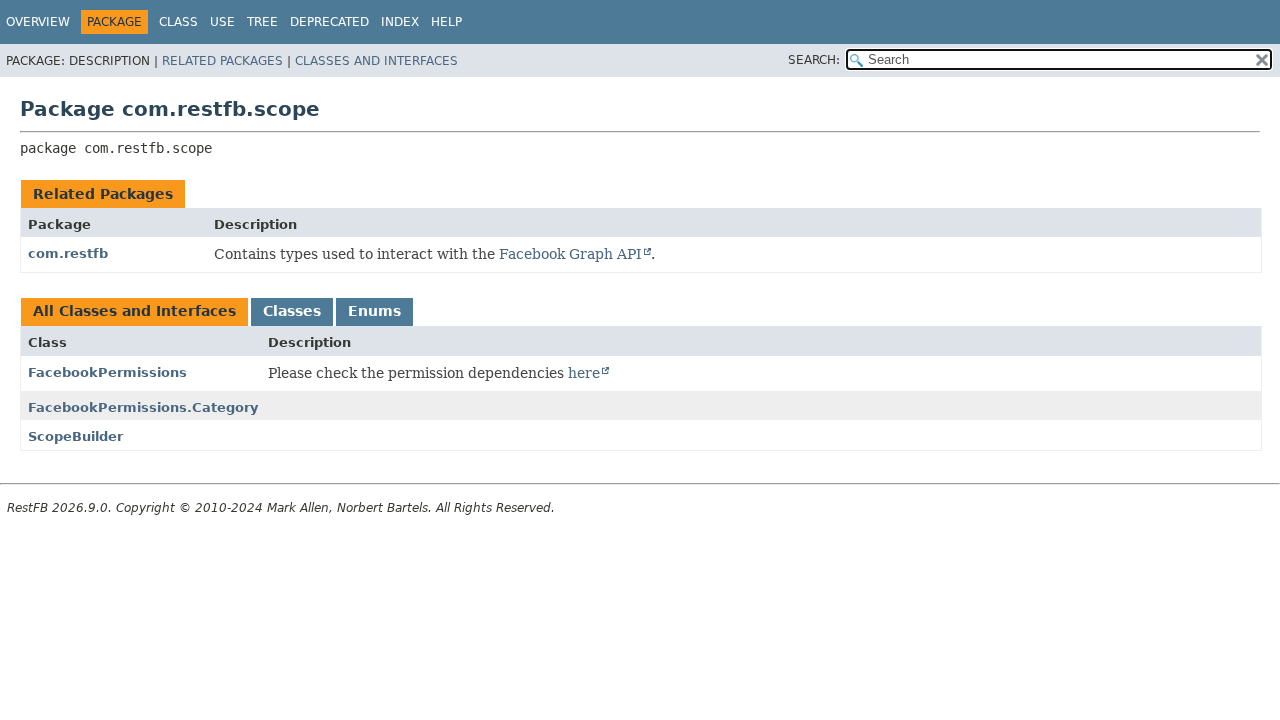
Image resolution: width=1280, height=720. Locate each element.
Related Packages (222, 61)
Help (446, 22)
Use (222, 22)
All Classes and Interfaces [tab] (134, 311)
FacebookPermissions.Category (143, 407)
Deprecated (329, 22)
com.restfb (68, 253)
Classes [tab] (292, 311)
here (584, 373)
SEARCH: (814, 60)
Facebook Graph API (570, 254)
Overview (38, 22)
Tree (262, 22)
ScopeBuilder (75, 436)
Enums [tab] (374, 311)
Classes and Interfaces (376, 61)
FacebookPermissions (107, 372)
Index (400, 22)
